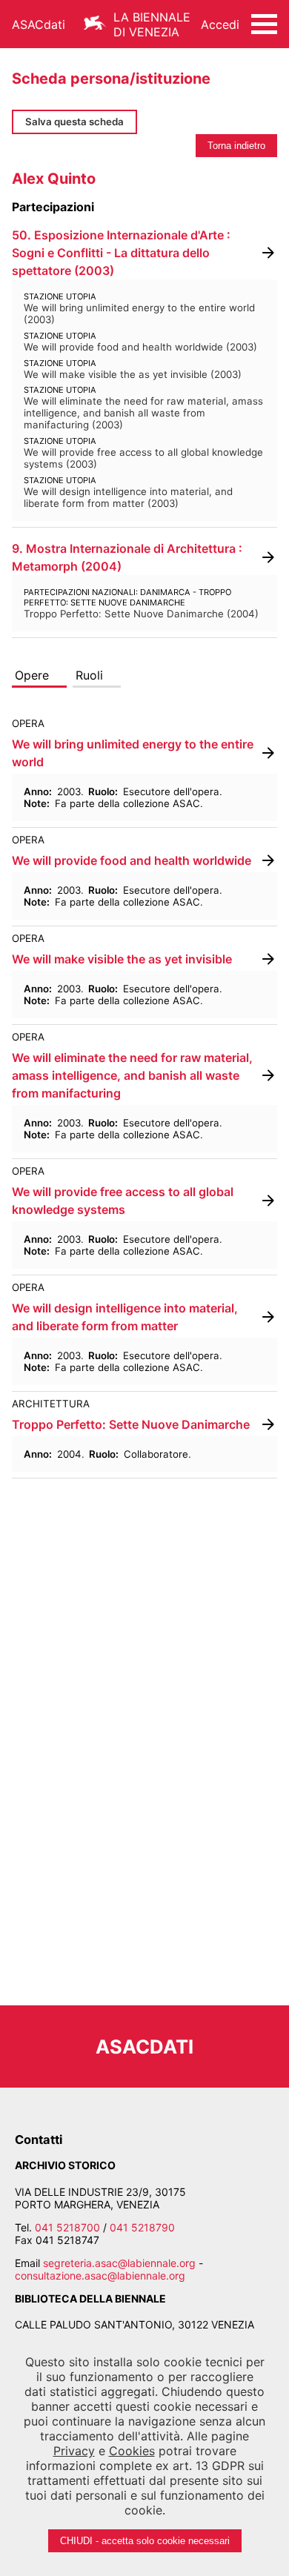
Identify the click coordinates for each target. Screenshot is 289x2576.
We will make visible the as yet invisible (122, 959)
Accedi (220, 24)
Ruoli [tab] (89, 675)
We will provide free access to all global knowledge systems (123, 1201)
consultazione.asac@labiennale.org (100, 2275)
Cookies (132, 2451)
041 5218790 (142, 2227)
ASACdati (39, 24)
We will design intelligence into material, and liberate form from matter (125, 1317)
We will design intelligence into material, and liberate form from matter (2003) (128, 497)
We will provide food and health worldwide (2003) (140, 347)
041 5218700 (67, 2227)
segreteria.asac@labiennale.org (119, 2263)
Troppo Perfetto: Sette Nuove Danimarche (131, 1424)
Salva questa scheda (74, 122)
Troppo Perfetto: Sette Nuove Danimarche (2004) (141, 614)
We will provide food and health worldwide (132, 860)
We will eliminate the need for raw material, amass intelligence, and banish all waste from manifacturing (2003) (143, 413)
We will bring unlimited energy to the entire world (133, 753)
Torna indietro (236, 146)
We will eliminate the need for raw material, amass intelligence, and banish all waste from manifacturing (132, 1075)
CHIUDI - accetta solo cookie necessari (145, 2541)
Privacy (74, 2451)
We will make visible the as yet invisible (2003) (133, 374)
